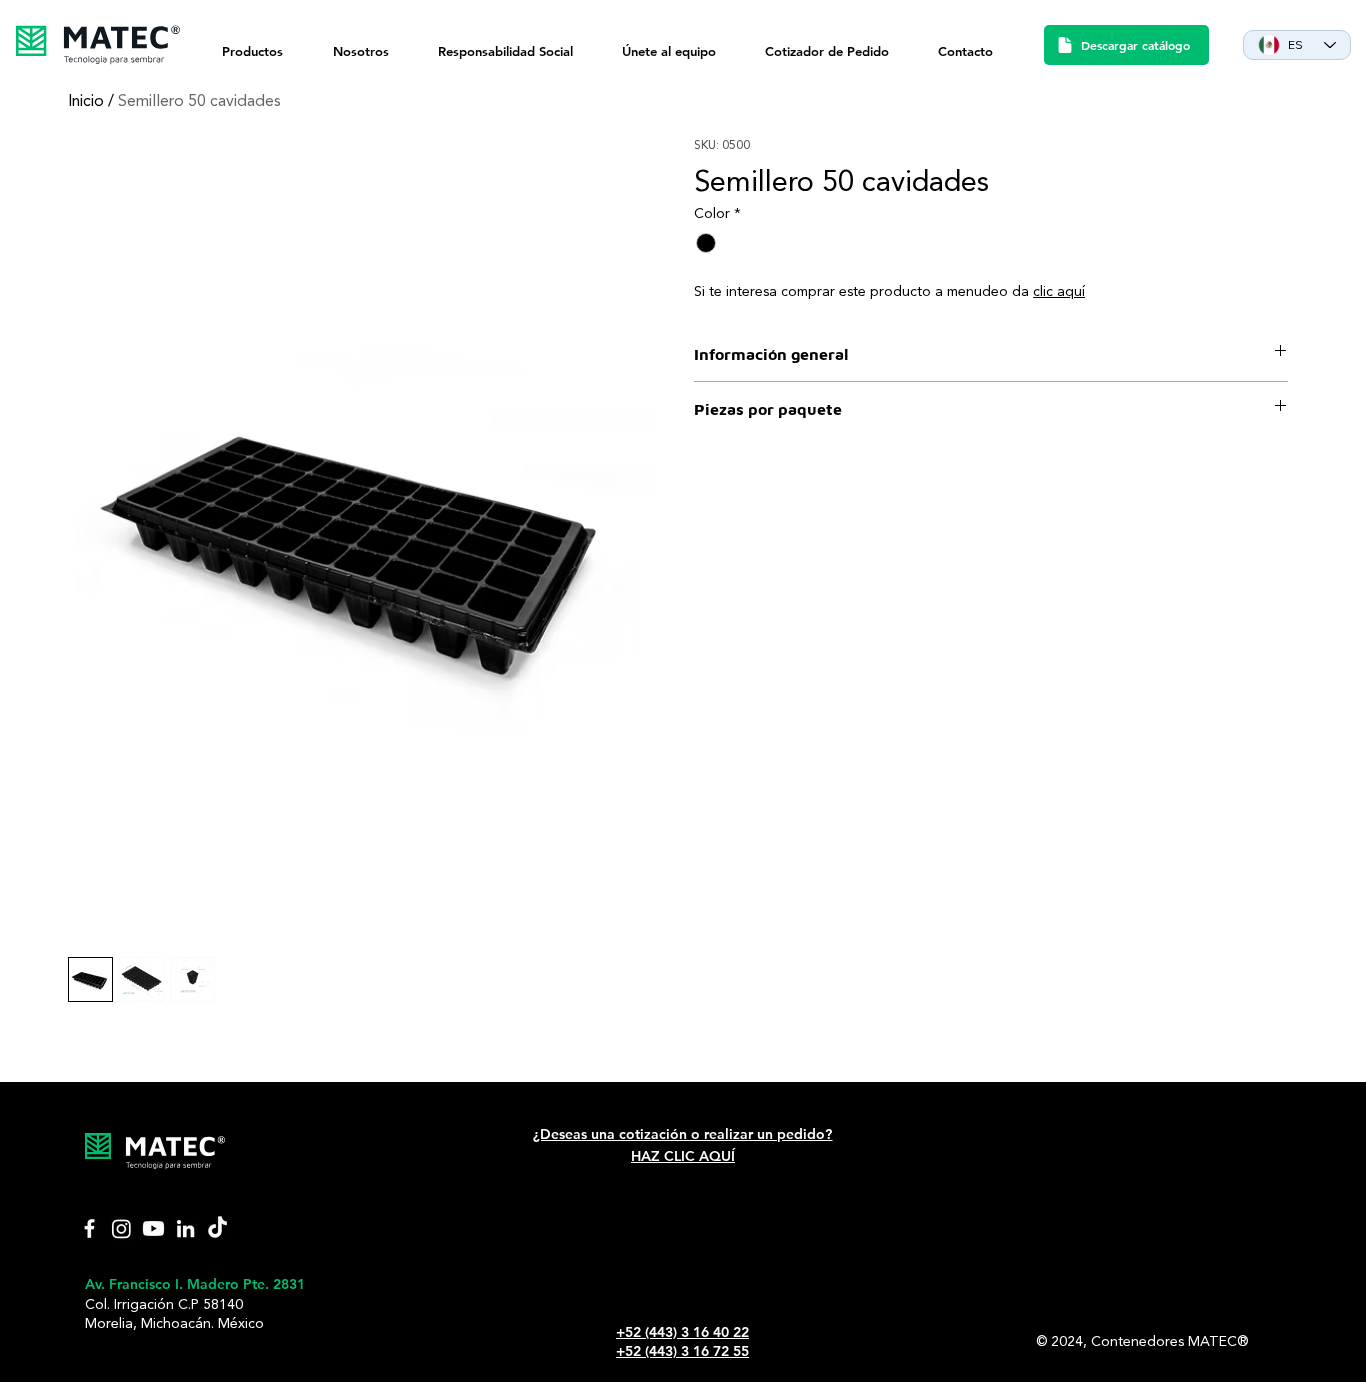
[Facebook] (89, 1228)
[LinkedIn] (185, 1228)
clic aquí (1059, 292)
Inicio (86, 102)
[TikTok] (217, 1228)
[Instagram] (121, 1228)
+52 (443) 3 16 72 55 (682, 1351)
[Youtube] (153, 1228)
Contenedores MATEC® (1169, 1342)
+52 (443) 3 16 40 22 (682, 1332)
